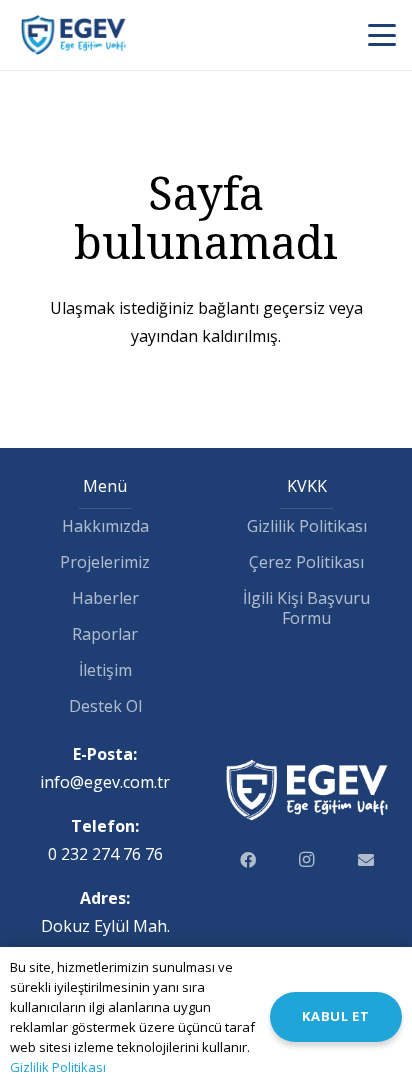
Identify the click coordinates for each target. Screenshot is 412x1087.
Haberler (105, 598)
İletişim (105, 670)
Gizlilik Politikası (307, 526)
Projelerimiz (105, 562)
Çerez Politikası (306, 562)
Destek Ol (105, 706)
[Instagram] (306, 860)
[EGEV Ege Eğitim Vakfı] (73, 35)
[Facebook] (247, 860)
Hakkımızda (105, 526)
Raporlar (105, 634)
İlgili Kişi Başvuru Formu (306, 608)
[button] (382, 35)
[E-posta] (365, 860)
